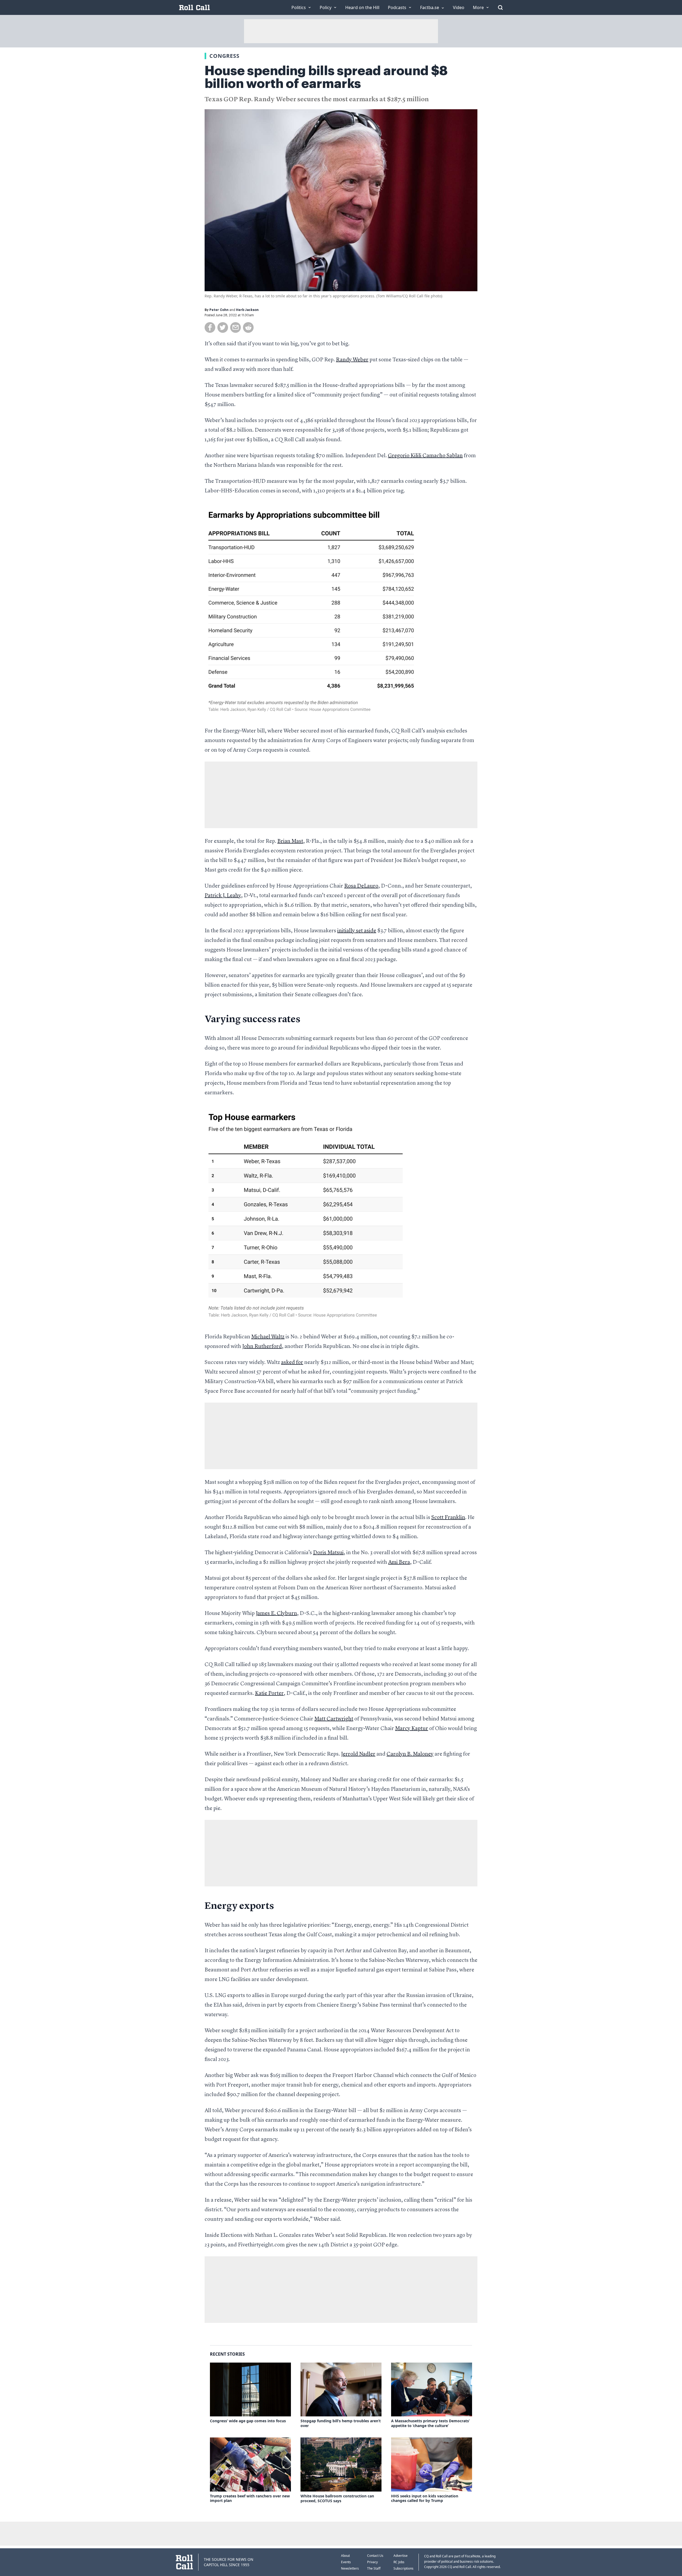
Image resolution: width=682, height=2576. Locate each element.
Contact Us (375, 2556)
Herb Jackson (247, 310)
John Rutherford (262, 1347)
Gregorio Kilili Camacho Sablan (425, 456)
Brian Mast (290, 841)
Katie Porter (269, 1694)
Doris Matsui (328, 1553)
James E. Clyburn (276, 1614)
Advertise (401, 2556)
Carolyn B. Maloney (410, 1754)
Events (346, 2562)
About (345, 2556)
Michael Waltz (268, 1337)
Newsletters (350, 2568)
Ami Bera (399, 1562)
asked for (292, 1363)
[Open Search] (500, 7)
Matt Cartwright (334, 1719)
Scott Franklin (448, 1518)
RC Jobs (399, 2562)
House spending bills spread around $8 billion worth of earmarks (326, 77)
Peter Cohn (219, 310)
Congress (224, 56)
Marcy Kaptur (412, 1729)
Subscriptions (403, 2568)
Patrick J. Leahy (223, 896)
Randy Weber (352, 360)
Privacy (372, 2562)
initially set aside (357, 931)
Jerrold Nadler (358, 1754)
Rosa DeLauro (361, 886)
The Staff (374, 2568)
